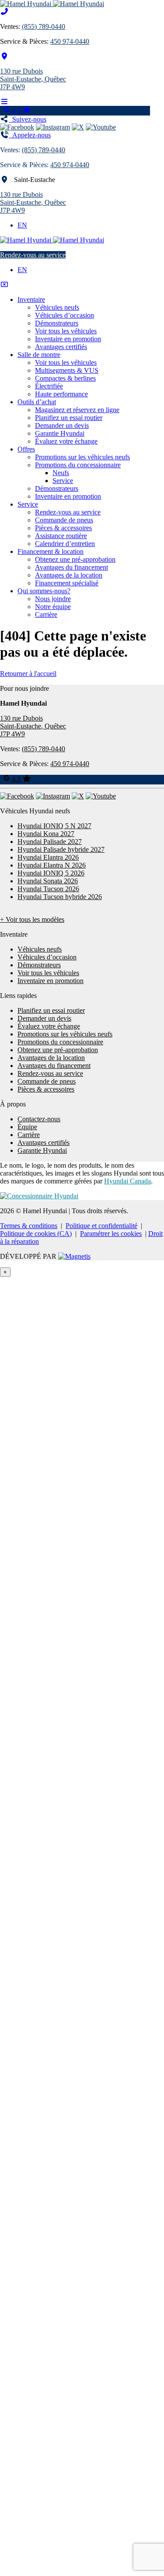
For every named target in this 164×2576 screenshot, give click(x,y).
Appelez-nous (30, 135)
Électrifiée (49, 386)
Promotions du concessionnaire (78, 465)
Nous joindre (53, 599)
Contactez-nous (39, 1119)
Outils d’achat (37, 402)
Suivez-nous (28, 119)
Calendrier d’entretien (65, 544)
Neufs (61, 473)
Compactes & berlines (65, 378)
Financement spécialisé (67, 583)
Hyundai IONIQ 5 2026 (51, 873)
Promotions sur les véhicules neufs (82, 457)
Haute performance (61, 394)
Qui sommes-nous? (44, 591)
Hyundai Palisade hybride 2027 (61, 849)
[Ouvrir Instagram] (53, 127)
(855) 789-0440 (44, 26)
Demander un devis (62, 425)
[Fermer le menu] (4, 285)
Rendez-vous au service (33, 255)
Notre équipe (53, 607)
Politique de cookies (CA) (36, 1234)
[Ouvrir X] (78, 127)
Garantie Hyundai (60, 433)
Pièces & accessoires (63, 528)
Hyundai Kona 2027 (46, 834)
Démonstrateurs (57, 323)
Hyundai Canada (127, 1181)
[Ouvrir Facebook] (17, 127)
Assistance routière (61, 536)
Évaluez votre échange (66, 441)
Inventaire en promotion (68, 339)
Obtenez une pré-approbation (75, 559)
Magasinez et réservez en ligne (77, 410)
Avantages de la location (69, 575)
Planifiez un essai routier (69, 418)
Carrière (46, 614)
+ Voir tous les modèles (32, 919)
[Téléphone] (4, 12)
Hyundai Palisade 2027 (50, 842)
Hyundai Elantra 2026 (48, 857)
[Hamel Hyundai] (52, 4)
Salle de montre (39, 355)
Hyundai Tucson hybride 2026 (60, 897)
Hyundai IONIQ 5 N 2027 (54, 826)
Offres (26, 449)
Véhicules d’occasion (65, 315)
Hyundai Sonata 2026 (48, 881)
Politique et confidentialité (101, 1226)
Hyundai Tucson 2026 (48, 889)
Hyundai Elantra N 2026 (52, 865)
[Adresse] (4, 56)
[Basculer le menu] (4, 102)
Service (63, 481)
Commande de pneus (64, 520)
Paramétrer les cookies (111, 1234)
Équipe (27, 1127)
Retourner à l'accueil (28, 674)
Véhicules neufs (57, 307)
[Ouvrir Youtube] (101, 127)
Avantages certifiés (61, 347)
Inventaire (31, 299)
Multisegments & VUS (67, 370)
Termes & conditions (29, 1226)
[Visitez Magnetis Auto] (74, 1256)
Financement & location (51, 551)
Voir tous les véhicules (66, 331)
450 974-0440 (70, 41)
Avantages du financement (72, 567)
